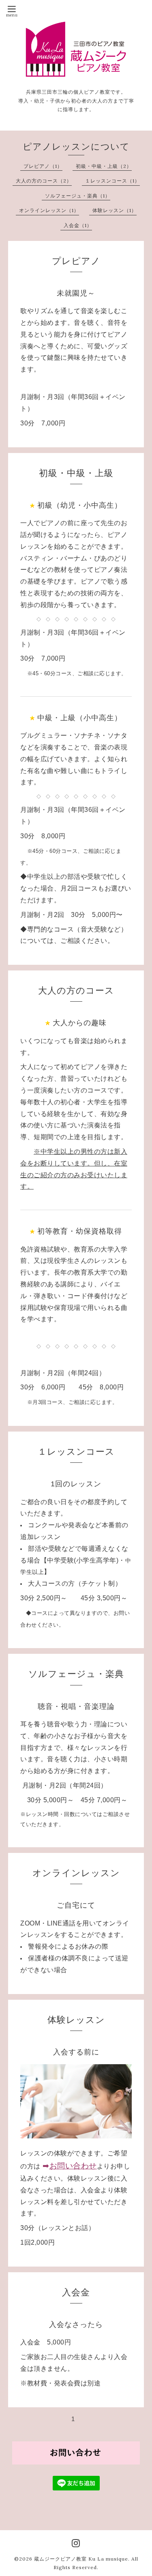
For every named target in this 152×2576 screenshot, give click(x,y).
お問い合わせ (73, 2166)
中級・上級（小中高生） (80, 718)
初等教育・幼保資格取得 (80, 1231)
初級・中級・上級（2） (104, 166)
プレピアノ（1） (43, 166)
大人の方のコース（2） (44, 181)
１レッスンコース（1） (112, 181)
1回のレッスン (76, 1484)
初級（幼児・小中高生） (80, 505)
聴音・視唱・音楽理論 (76, 1707)
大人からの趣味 (80, 1023)
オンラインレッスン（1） (49, 210)
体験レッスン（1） (115, 210)
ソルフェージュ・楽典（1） (78, 196)
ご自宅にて (76, 1905)
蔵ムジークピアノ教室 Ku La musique (81, 2559)
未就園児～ (76, 293)
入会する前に (76, 2052)
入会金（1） (78, 225)
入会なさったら (76, 2325)
